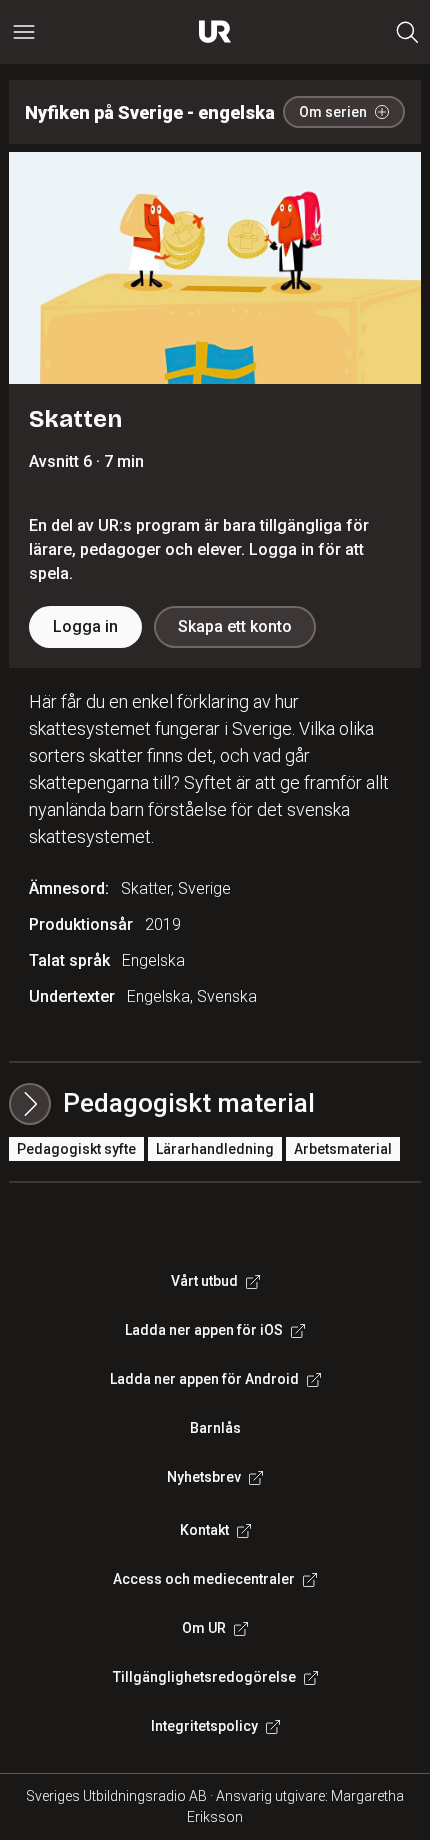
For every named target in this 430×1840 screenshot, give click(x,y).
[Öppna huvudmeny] (24, 32)
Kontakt (204, 1530)
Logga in (85, 626)
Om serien (333, 112)
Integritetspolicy (204, 1726)
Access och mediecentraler (204, 1579)
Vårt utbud (204, 1281)
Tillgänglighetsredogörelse (204, 1677)
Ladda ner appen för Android (204, 1379)
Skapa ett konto (235, 626)
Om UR (204, 1628)
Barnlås (215, 1428)
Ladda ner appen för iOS (204, 1330)
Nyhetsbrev (204, 1477)
